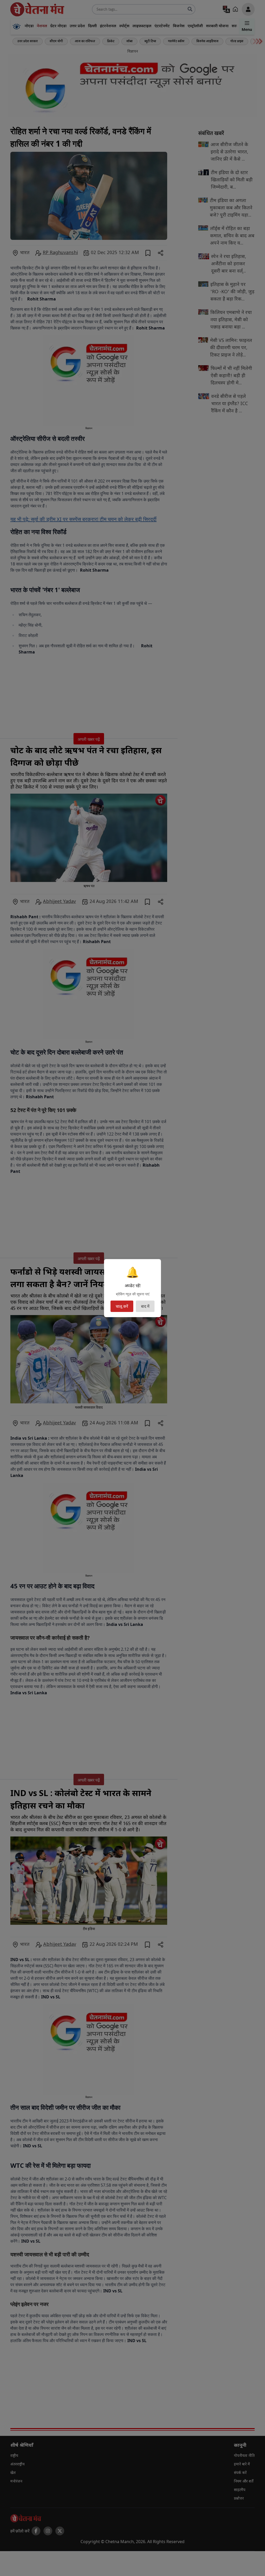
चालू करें (122, 1306)
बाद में (145, 1306)
